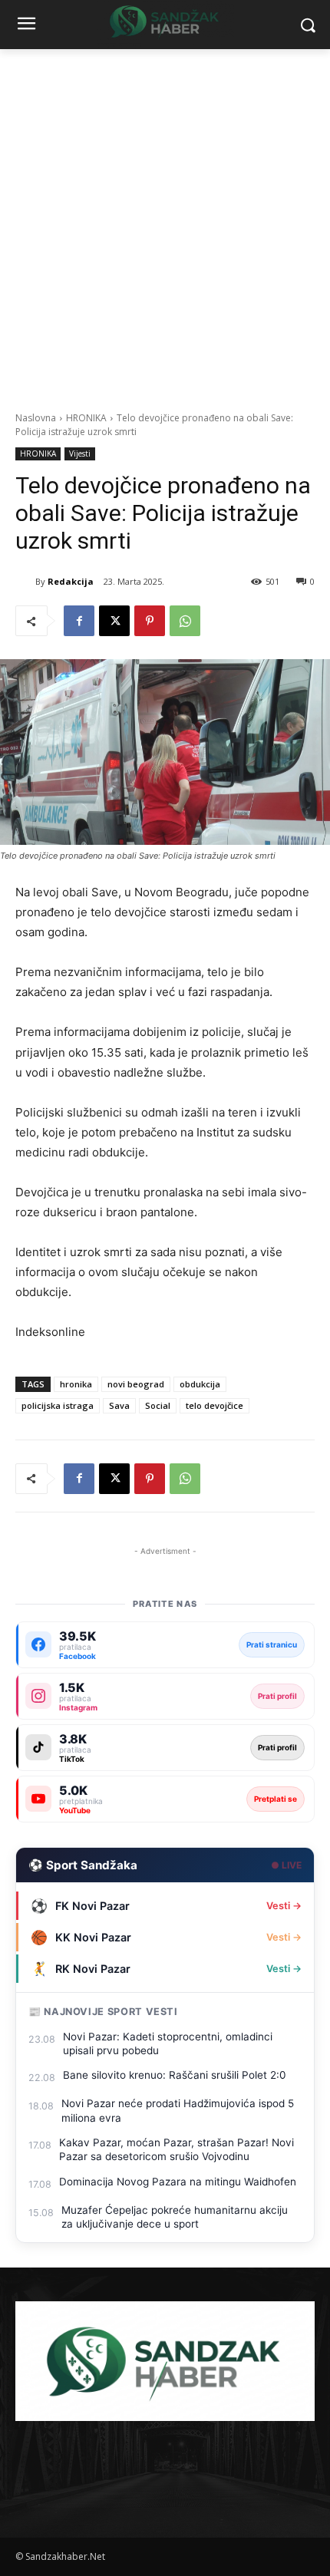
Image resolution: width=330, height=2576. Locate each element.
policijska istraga (58, 1405)
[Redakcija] (25, 582)
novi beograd (136, 1384)
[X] (114, 621)
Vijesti (80, 454)
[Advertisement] (165, 222)
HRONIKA (86, 418)
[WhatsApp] (185, 621)
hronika (76, 1384)
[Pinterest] (150, 621)
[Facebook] (79, 621)
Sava (119, 1405)
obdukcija (200, 1384)
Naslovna (36, 418)
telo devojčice (214, 1405)
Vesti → (284, 1906)
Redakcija (71, 581)
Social (158, 1405)
